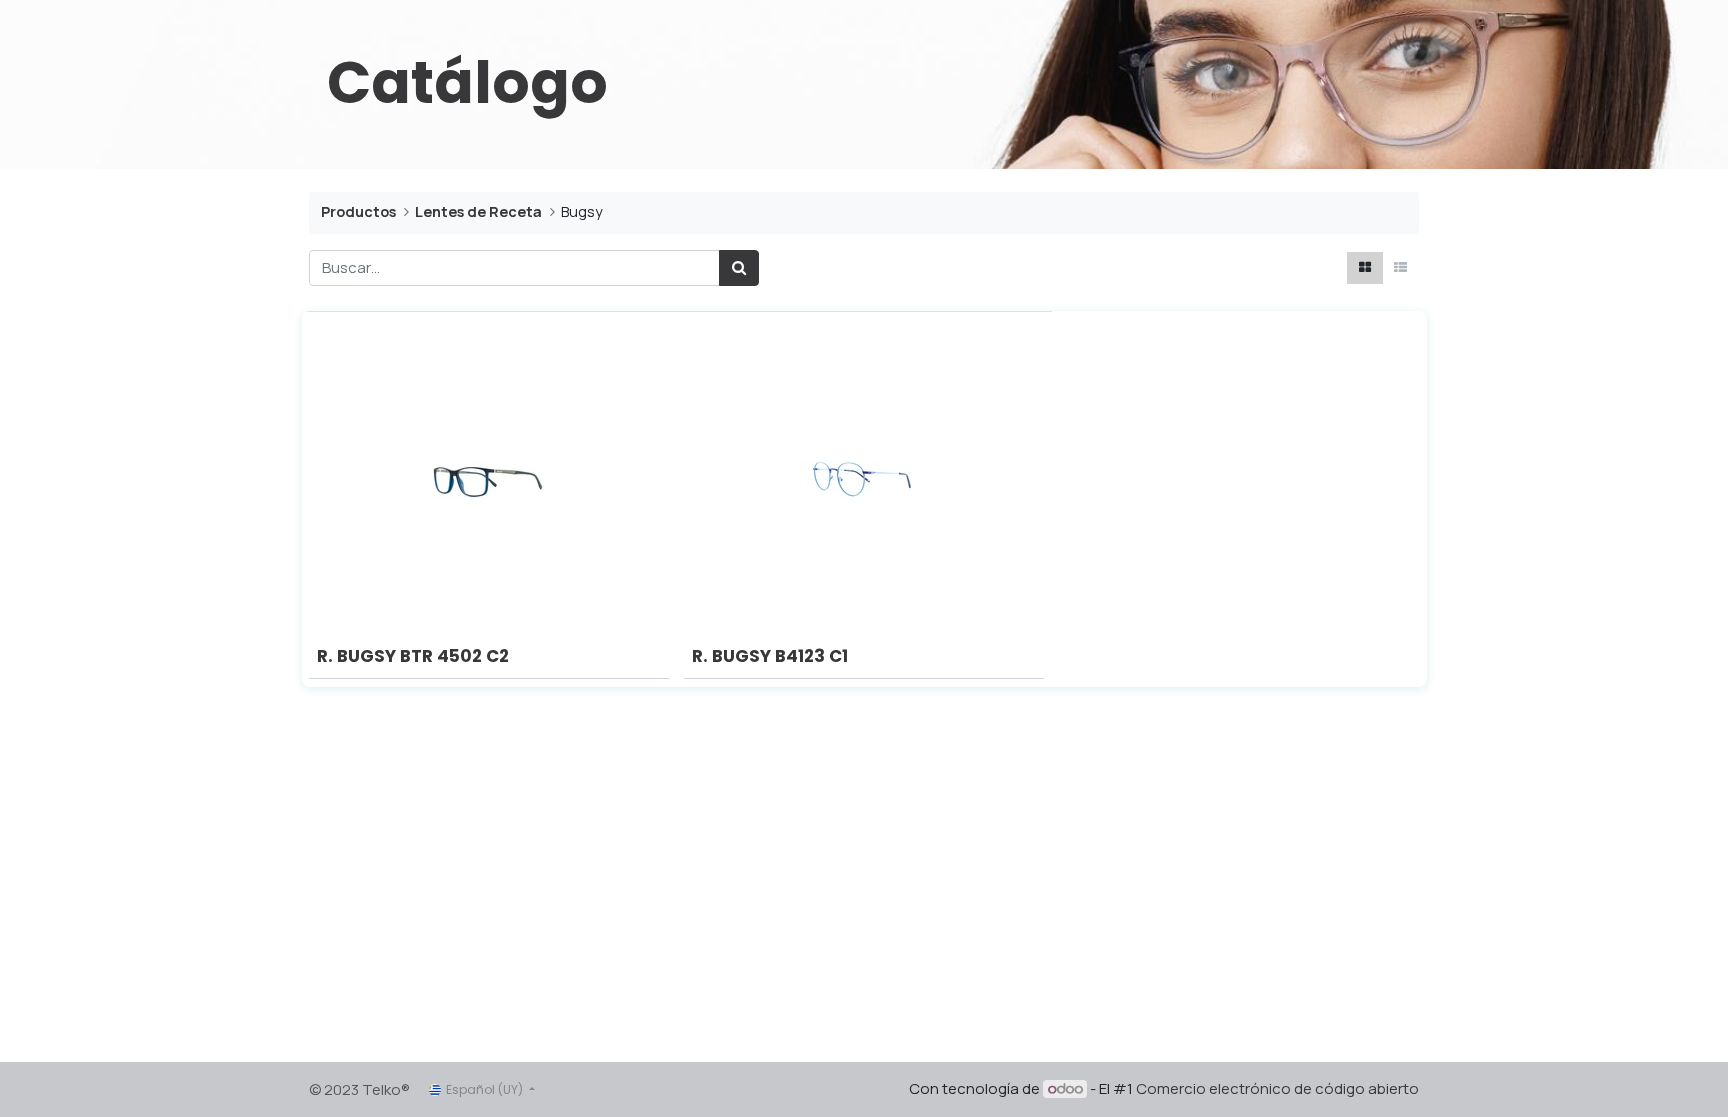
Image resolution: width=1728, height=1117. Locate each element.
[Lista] (1400, 268)
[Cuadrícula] (1365, 268)
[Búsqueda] (739, 268)
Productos (358, 211)
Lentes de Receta (478, 211)
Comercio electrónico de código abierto (1277, 1088)
